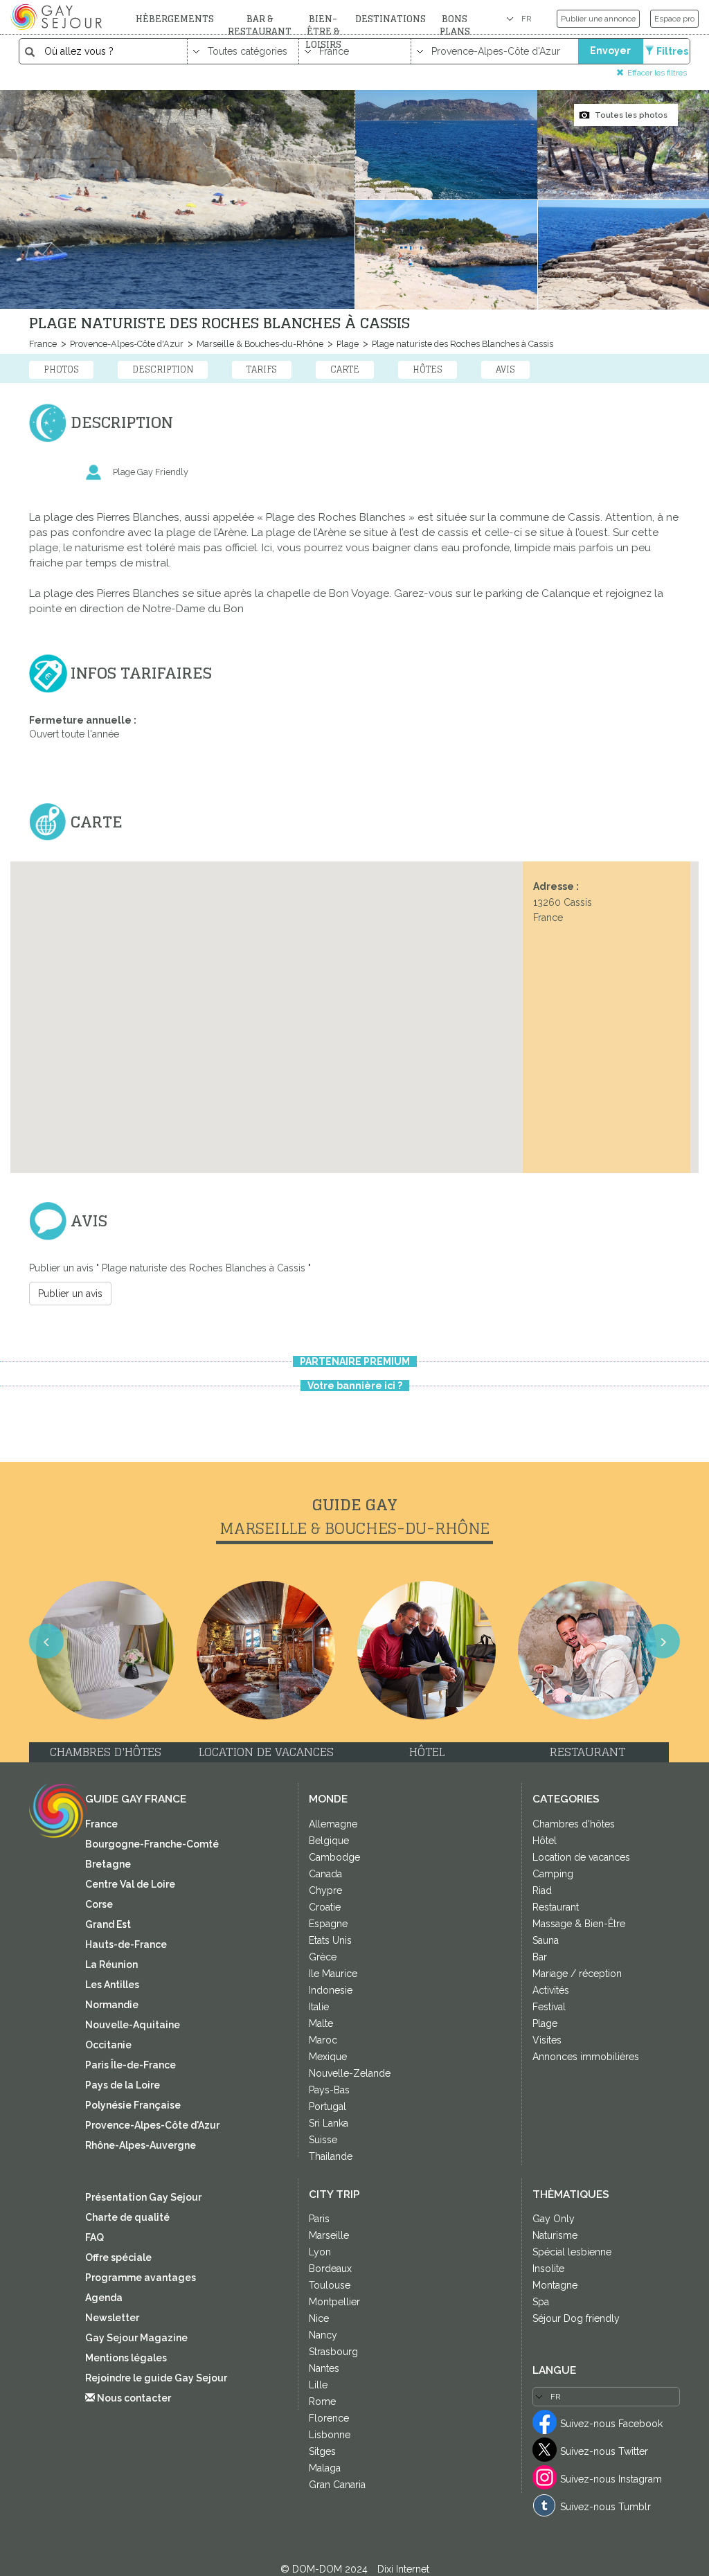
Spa (541, 2302)
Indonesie (331, 1990)
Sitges (322, 2451)
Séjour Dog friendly (576, 2318)
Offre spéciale (118, 2257)
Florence (329, 2418)
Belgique (329, 1841)
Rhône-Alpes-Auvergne (141, 2145)
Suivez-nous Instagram (611, 2479)
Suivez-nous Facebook (611, 2424)
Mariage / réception (577, 1974)
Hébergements (175, 19)
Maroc (323, 2040)
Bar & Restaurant (260, 25)
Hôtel (545, 1841)
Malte (321, 2023)
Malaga (325, 2468)
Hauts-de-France (126, 1944)
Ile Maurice (333, 1974)
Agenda (104, 2298)
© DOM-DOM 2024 (325, 2569)
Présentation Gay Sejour (143, 2197)
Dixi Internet (403, 2569)
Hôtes (428, 369)
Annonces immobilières (586, 2057)
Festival (549, 2007)
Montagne (555, 2285)
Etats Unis (330, 1940)
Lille (318, 2385)
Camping (553, 1874)
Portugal (327, 2107)
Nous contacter (133, 2398)
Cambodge (334, 1857)
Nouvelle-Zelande (350, 2073)
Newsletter (112, 2318)
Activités (551, 1990)
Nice (319, 2318)
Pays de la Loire (123, 2085)
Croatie (325, 1907)
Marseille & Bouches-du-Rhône (259, 344)
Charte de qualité (127, 2217)
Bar (540, 1957)
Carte (345, 369)
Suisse (323, 2140)
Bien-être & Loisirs (323, 32)
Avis (505, 369)
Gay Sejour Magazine (136, 2338)
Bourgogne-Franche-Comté (152, 1844)
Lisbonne (330, 2435)
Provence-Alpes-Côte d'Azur (126, 344)
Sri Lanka (329, 2123)
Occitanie (108, 2045)
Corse (99, 1904)
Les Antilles (112, 1985)
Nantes (324, 2368)
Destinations (391, 19)
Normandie (112, 2005)
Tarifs (262, 369)
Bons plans (455, 25)
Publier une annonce (598, 19)
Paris (319, 2219)
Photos (61, 369)
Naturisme (555, 2235)
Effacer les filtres (657, 72)
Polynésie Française (133, 2105)
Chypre (325, 1890)
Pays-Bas (329, 2090)
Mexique (328, 2057)
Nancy (323, 2335)
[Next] (646, 1305)
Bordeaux (330, 2269)
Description (163, 369)
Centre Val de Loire (130, 1884)
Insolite (548, 2269)
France (43, 344)
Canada (325, 1874)
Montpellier (334, 2302)
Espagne (328, 1924)
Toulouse (330, 2285)
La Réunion (111, 1965)
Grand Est (108, 1924)
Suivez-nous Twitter (604, 2451)
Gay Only (554, 2219)
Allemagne (333, 1824)
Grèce (323, 1957)
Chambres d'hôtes (574, 1824)
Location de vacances (581, 1857)
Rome (322, 2401)
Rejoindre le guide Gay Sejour (156, 2378)
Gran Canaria (337, 2485)
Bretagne (108, 1864)
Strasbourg (333, 2352)
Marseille (329, 2235)
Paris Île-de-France (131, 2065)
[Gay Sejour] (58, 17)
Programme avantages (141, 2278)
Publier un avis (70, 1294)
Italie (319, 2007)
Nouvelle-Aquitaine (133, 2025)
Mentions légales (126, 2358)
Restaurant (556, 1907)
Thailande (331, 2156)
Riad (542, 1890)
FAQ (95, 2237)
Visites (547, 2040)
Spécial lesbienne (572, 2252)
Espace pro (674, 19)
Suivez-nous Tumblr (605, 2507)
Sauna (546, 1940)
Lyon (320, 2252)
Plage (347, 344)
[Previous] (63, 1305)
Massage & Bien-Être (579, 1924)
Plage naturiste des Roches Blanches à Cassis (461, 344)
